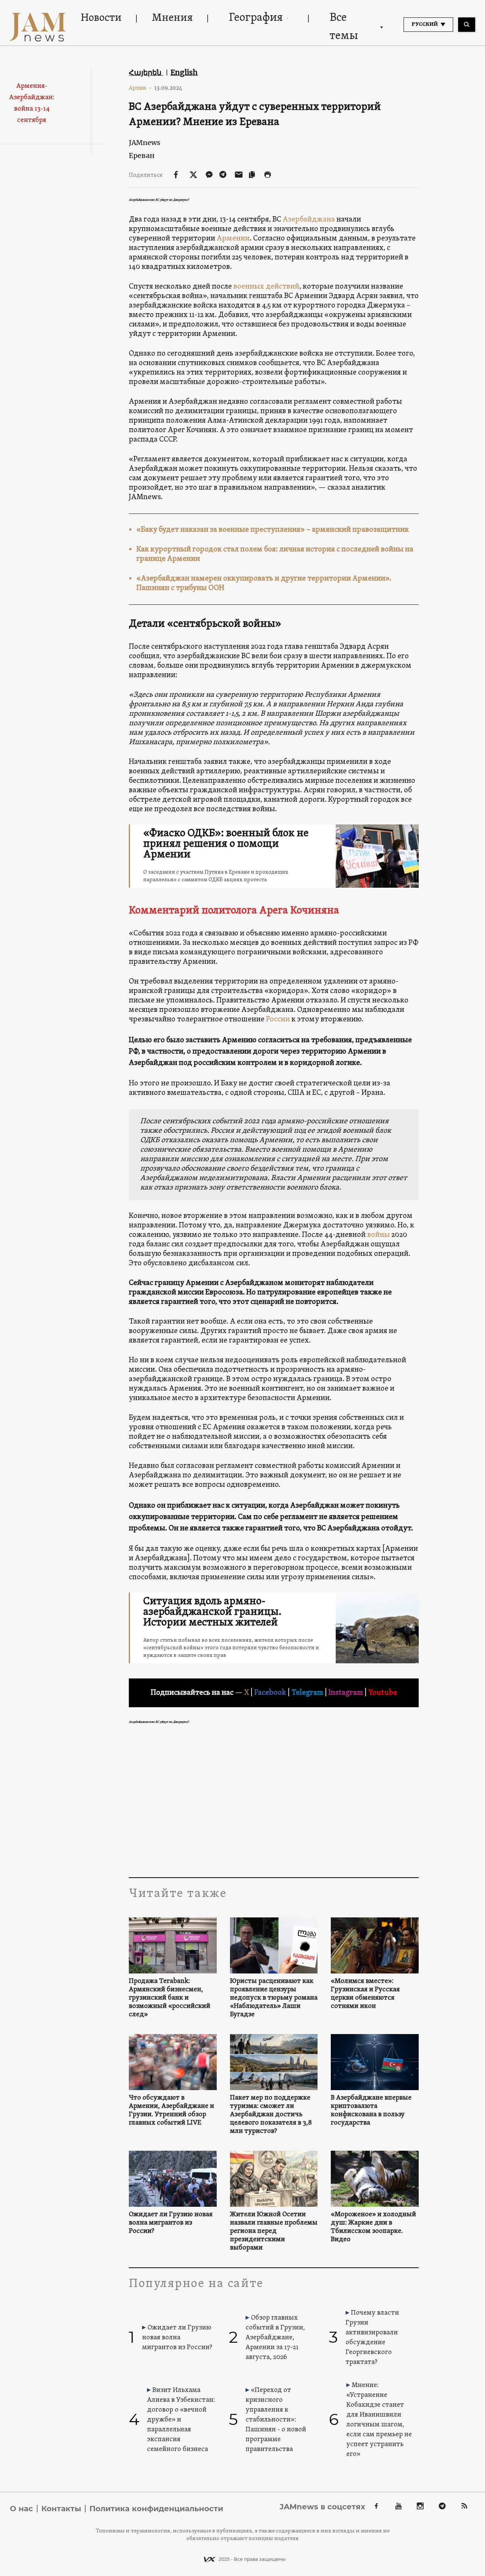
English (184, 72)
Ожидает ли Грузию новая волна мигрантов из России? (171, 2223)
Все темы (344, 27)
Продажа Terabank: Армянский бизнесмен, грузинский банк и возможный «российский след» (170, 1998)
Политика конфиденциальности (156, 2509)
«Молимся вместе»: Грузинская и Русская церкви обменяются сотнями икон (365, 1994)
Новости (101, 18)
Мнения (172, 18)
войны (379, 1235)
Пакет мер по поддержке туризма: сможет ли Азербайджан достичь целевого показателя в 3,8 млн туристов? (271, 2115)
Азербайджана (309, 220)
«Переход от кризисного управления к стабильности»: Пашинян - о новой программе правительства (276, 2420)
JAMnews (145, 143)
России (278, 1019)
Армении (233, 239)
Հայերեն (146, 72)
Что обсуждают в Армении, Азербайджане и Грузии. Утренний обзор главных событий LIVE (171, 2111)
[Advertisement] (274, 1802)
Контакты (61, 2509)
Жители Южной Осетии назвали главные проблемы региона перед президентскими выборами (274, 2231)
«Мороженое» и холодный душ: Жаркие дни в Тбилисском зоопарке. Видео (373, 2227)
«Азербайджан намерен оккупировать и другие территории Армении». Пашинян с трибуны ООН (264, 583)
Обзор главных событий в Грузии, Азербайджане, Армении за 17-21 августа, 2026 (275, 2338)
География (256, 18)
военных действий (266, 287)
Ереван (142, 155)
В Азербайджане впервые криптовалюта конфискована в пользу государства (371, 2111)
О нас (21, 2509)
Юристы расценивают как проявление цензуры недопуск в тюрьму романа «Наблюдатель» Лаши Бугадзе (274, 1998)
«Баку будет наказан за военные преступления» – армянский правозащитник (273, 530)
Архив (140, 88)
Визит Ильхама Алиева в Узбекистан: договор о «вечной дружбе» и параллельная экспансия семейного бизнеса (181, 2420)
